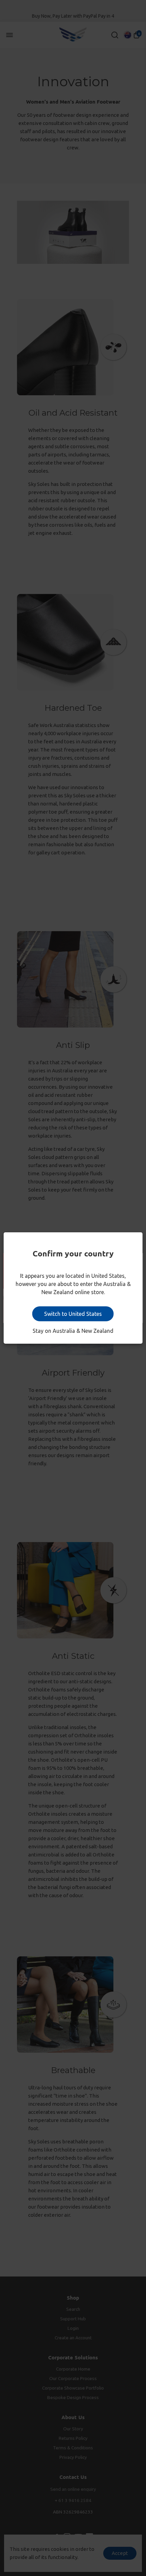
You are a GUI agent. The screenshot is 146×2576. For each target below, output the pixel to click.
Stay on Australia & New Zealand (73, 1331)
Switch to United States (73, 1314)
